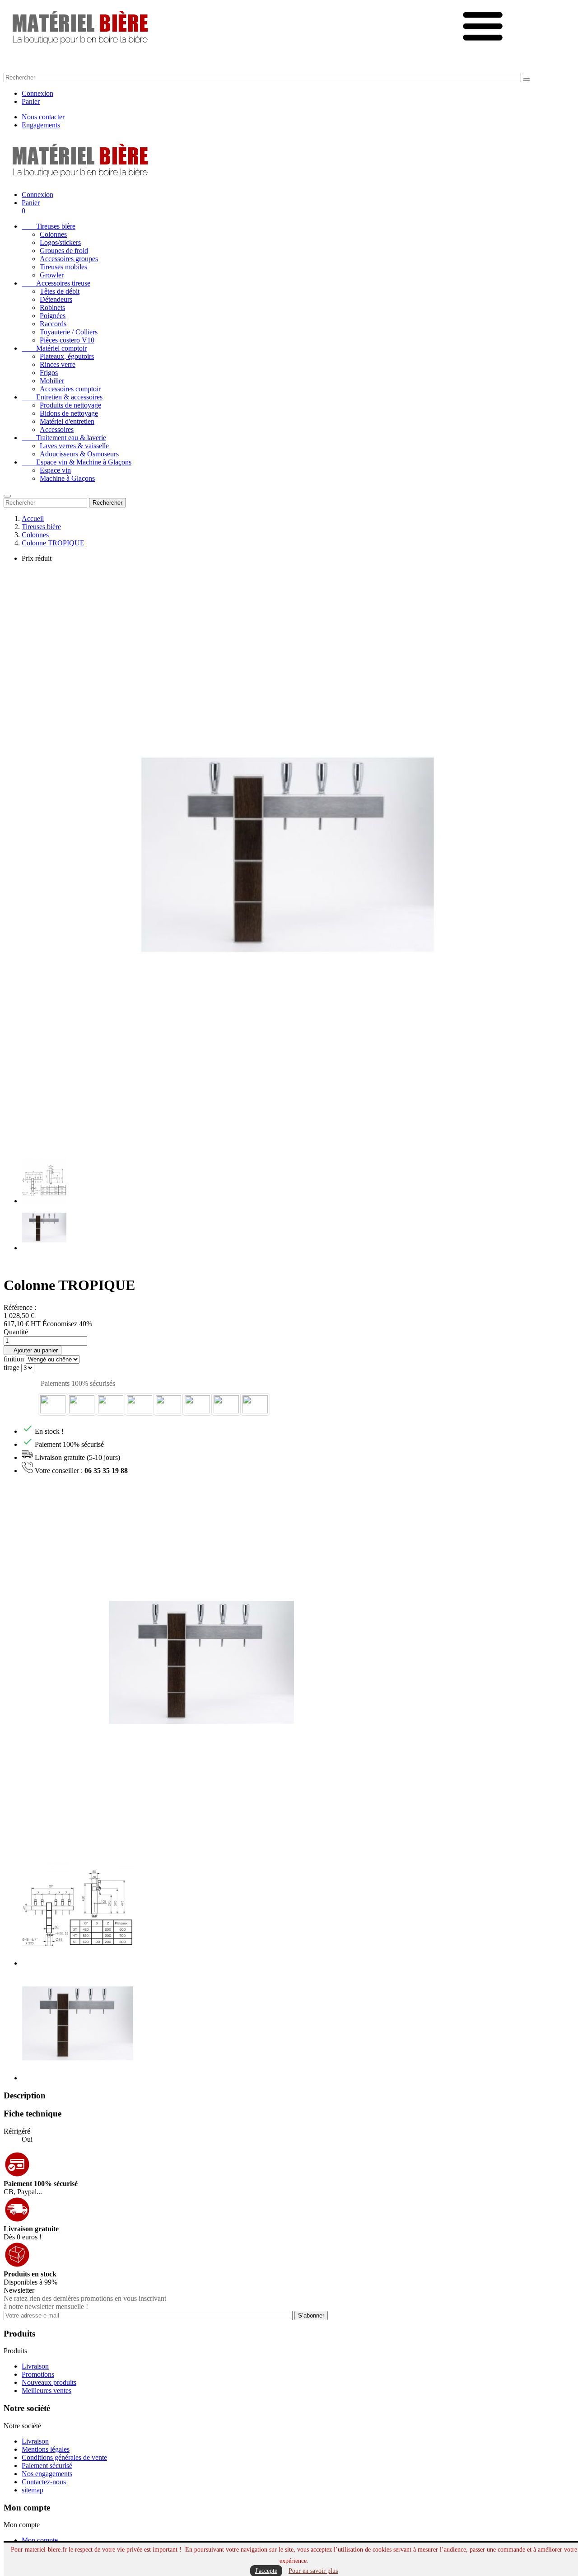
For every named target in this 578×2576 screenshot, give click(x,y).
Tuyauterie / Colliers (69, 332)
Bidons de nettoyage (69, 413)
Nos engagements (47, 2474)
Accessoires (57, 429)
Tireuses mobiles (63, 267)
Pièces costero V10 (67, 340)
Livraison (35, 2366)
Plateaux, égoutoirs (67, 356)
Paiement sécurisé (47, 2466)
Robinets (52, 307)
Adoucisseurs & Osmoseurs (79, 454)
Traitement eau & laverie (64, 438)
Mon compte (40, 2540)
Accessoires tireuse (56, 283)
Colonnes (53, 234)
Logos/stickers (60, 242)
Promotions (38, 2374)
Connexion (37, 93)
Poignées (53, 316)
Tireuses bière (49, 226)
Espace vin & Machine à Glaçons (77, 462)
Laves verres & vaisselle (74, 446)
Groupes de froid (64, 251)
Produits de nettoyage (70, 405)
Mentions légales (46, 2449)
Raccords (53, 324)
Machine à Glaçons (67, 478)
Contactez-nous (44, 2482)
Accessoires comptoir (70, 389)
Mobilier (52, 381)
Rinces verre (58, 364)
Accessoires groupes (69, 259)
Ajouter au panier (33, 1350)
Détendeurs (56, 299)
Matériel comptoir (54, 348)
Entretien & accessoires (62, 397)
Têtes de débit (60, 291)
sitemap (33, 2490)
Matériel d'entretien (67, 421)
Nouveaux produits (49, 2382)
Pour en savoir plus (313, 2571)
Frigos (49, 373)
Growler (52, 275)
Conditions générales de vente (64, 2457)
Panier (31, 101)
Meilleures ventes (47, 2391)
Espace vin (55, 470)
